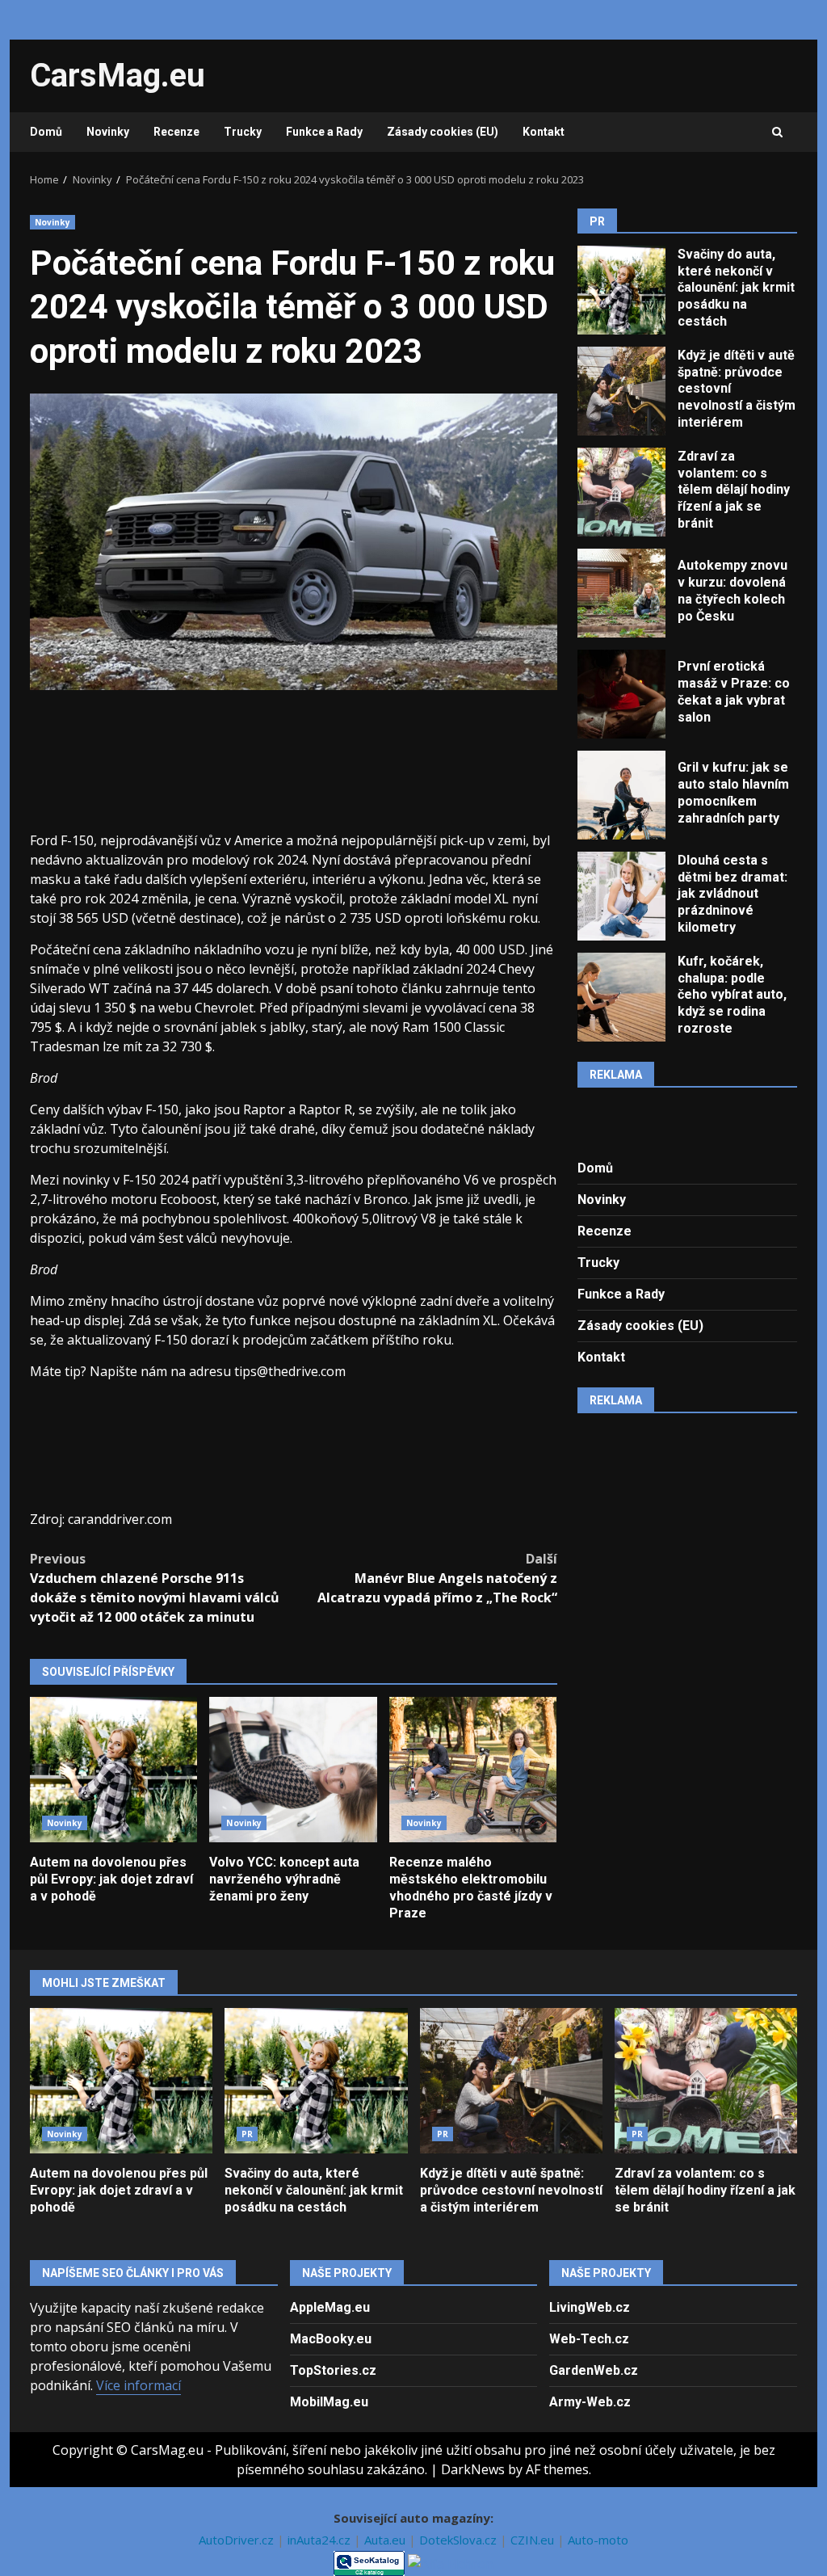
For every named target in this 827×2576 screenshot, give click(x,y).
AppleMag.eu (330, 2307)
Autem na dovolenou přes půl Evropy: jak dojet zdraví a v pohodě (113, 1770)
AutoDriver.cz (238, 2540)
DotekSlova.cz (460, 2540)
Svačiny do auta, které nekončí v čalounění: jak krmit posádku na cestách (621, 290)
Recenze (176, 132)
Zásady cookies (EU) (443, 132)
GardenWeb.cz (594, 2370)
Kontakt (544, 132)
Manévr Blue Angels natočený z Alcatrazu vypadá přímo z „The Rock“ (437, 1578)
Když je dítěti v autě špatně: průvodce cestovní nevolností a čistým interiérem (621, 391)
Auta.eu (386, 2540)
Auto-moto (598, 2540)
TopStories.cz (333, 2370)
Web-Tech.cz (589, 2339)
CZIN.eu (534, 2540)
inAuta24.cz (321, 2540)
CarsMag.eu (118, 76)
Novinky (108, 132)
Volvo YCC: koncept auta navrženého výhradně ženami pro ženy (293, 1770)
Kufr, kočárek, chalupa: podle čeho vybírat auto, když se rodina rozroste (621, 997)
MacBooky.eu (331, 2339)
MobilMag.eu (329, 2402)
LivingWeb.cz (590, 2307)
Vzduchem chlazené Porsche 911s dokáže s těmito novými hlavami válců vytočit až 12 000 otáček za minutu (155, 1588)
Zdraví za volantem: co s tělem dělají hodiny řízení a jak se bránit (621, 492)
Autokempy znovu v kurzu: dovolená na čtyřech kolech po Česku (621, 593)
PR (247, 2134)
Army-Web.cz (590, 2402)
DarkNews (473, 2469)
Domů (46, 132)
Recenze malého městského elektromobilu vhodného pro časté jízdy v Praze (473, 1770)
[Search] (777, 133)
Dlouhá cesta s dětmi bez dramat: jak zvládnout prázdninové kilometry (621, 896)
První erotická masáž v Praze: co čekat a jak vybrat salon (621, 694)
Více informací (139, 2385)
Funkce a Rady (324, 132)
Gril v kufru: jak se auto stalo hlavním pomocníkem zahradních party (621, 795)
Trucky (243, 132)
